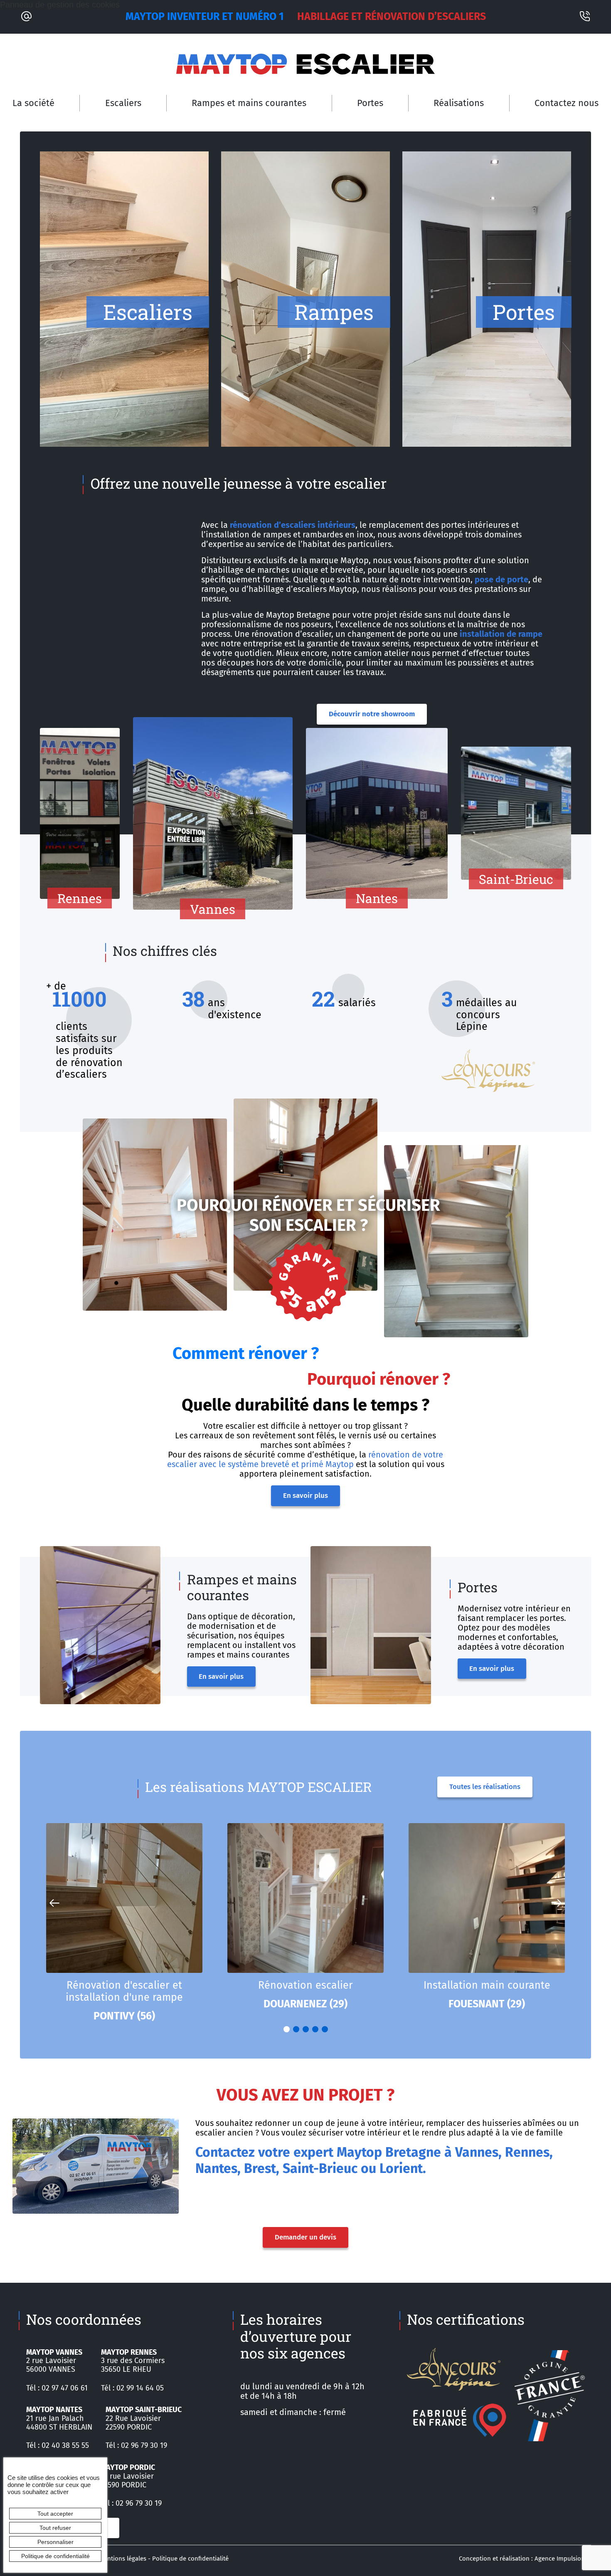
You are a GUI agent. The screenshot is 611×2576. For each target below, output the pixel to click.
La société (33, 103)
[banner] (305, 64)
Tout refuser (55, 2528)
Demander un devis (305, 2237)
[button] (557, 1903)
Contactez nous (567, 103)
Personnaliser (55, 2542)
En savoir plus (305, 1496)
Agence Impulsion (560, 2559)
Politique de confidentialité (190, 2559)
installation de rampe (501, 634)
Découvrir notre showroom (372, 714)
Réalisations (459, 103)
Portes (370, 103)
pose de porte (501, 579)
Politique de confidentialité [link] (55, 2556)
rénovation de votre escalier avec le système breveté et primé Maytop (305, 1459)
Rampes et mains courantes (249, 103)
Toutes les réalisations (485, 1787)
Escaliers (123, 103)
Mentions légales (123, 2559)
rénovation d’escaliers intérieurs (293, 525)
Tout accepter (55, 2514)
